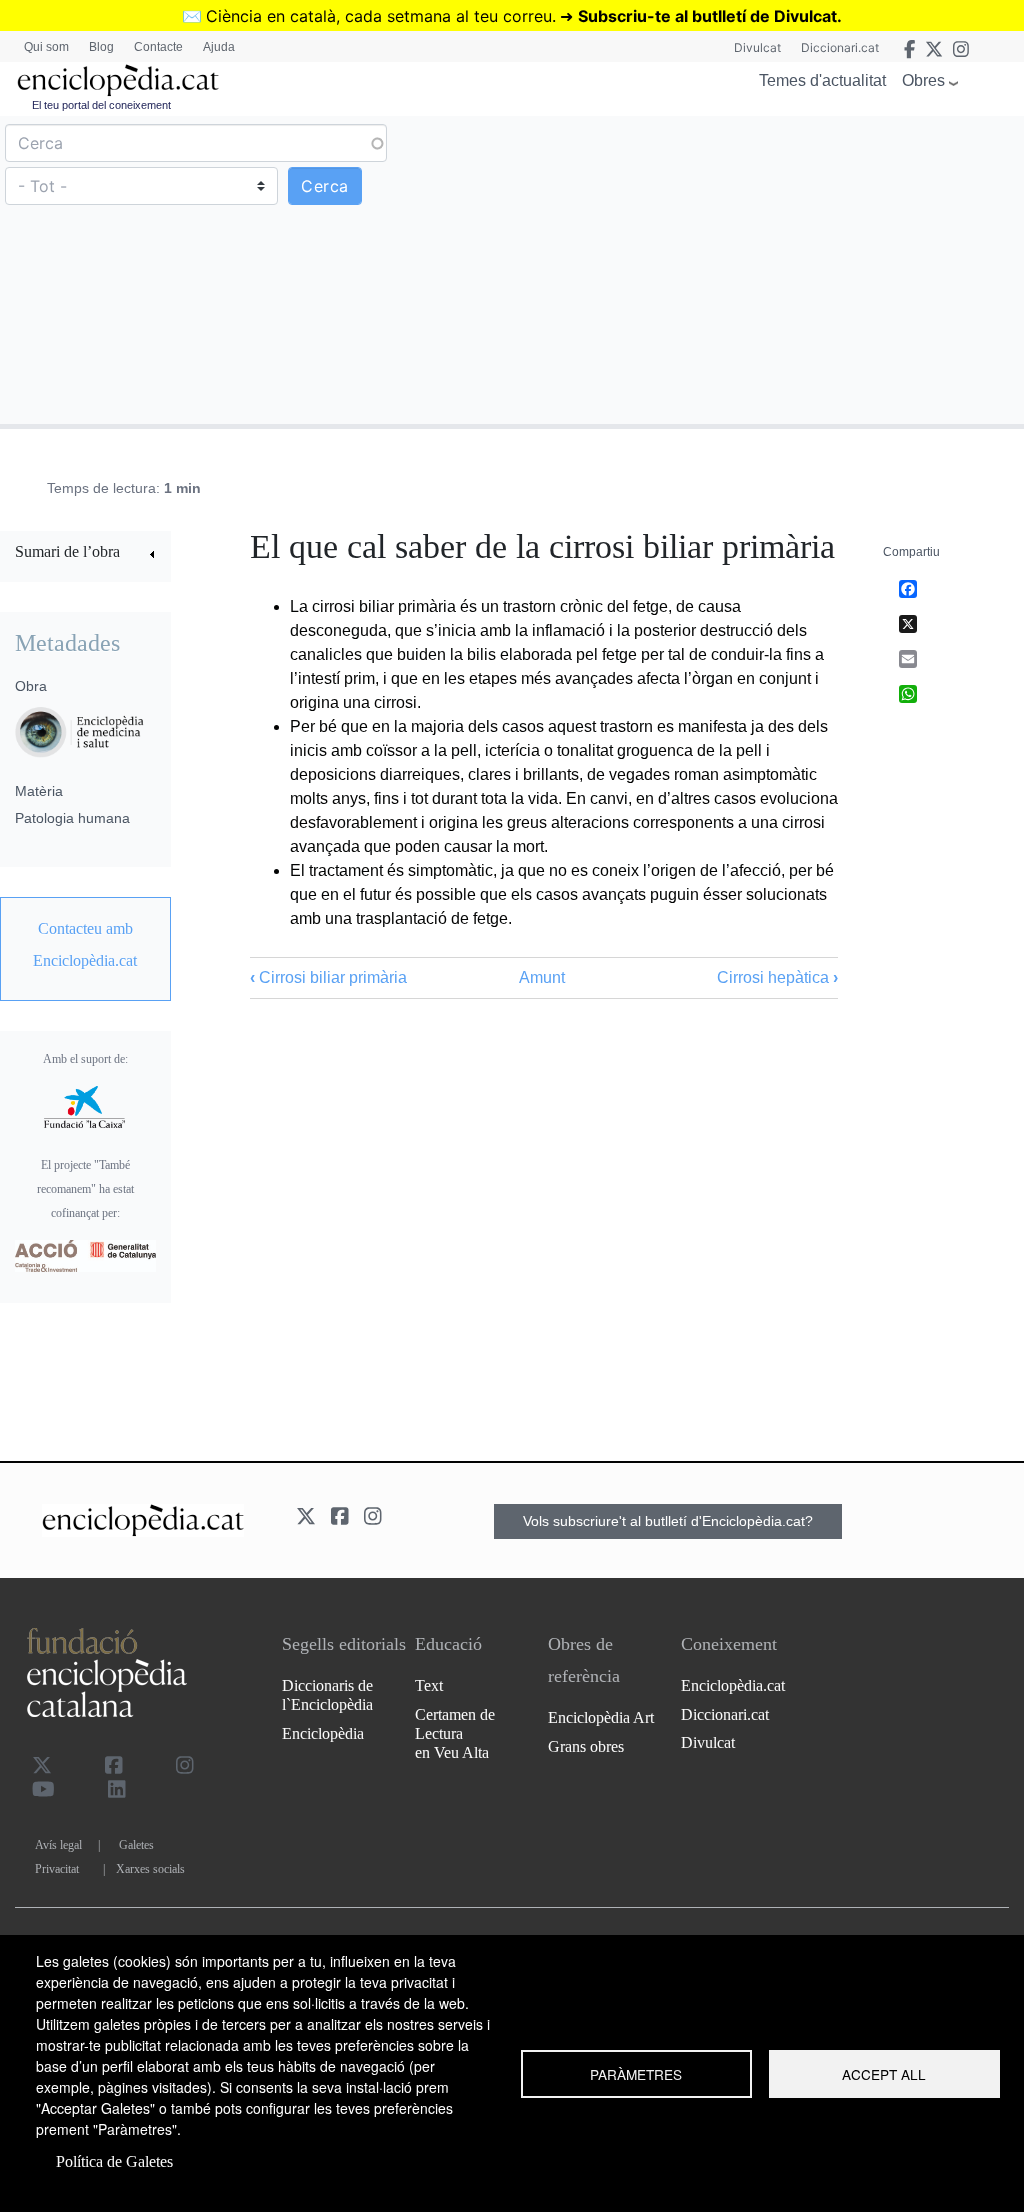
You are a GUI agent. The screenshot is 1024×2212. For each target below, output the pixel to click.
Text (429, 1685)
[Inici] (118, 80)
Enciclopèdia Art (601, 1717)
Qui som (46, 47)
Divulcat (757, 47)
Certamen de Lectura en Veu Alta (455, 1733)
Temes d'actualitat (822, 80)
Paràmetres (636, 2074)
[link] (85, 554)
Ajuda (219, 47)
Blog (101, 47)
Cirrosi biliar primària (328, 977)
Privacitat (57, 1869)
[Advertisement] (765, 269)
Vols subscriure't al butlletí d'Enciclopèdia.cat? (668, 1521)
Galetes (136, 1845)
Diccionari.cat (840, 47)
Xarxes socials (150, 1869)
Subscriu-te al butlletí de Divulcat (707, 16)
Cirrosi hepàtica (777, 977)
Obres (923, 80)
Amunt (542, 977)
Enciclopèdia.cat (733, 1685)
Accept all (884, 2074)
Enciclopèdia (323, 1733)
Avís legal (58, 1845)
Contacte (158, 47)
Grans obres (586, 1746)
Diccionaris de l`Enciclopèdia (327, 1695)
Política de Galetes (114, 2161)
